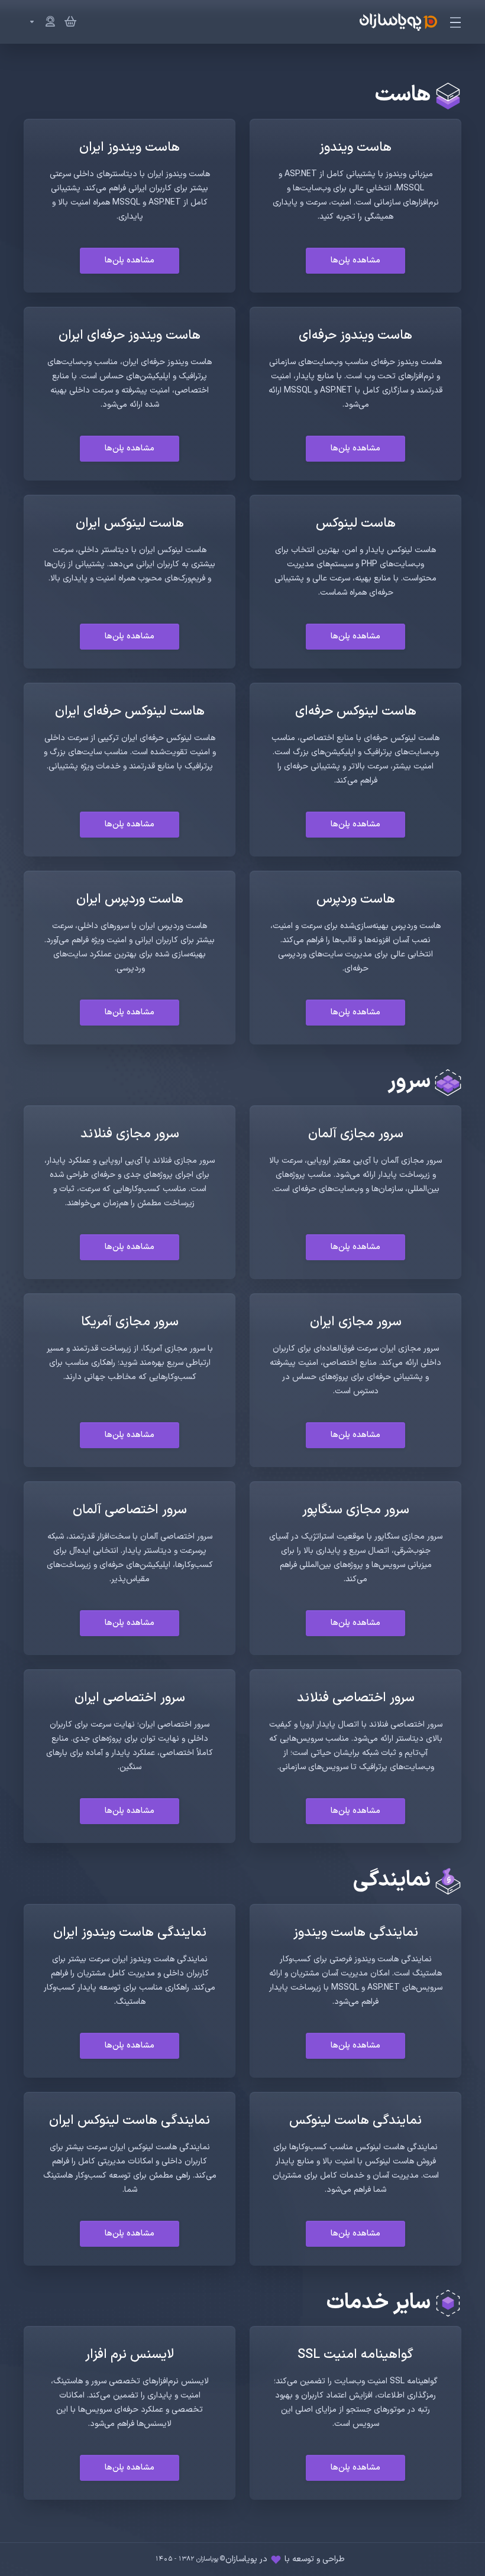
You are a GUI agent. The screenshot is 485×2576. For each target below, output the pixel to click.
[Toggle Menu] (456, 22)
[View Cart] (68, 22)
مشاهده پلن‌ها (355, 260)
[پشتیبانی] (40, 22)
